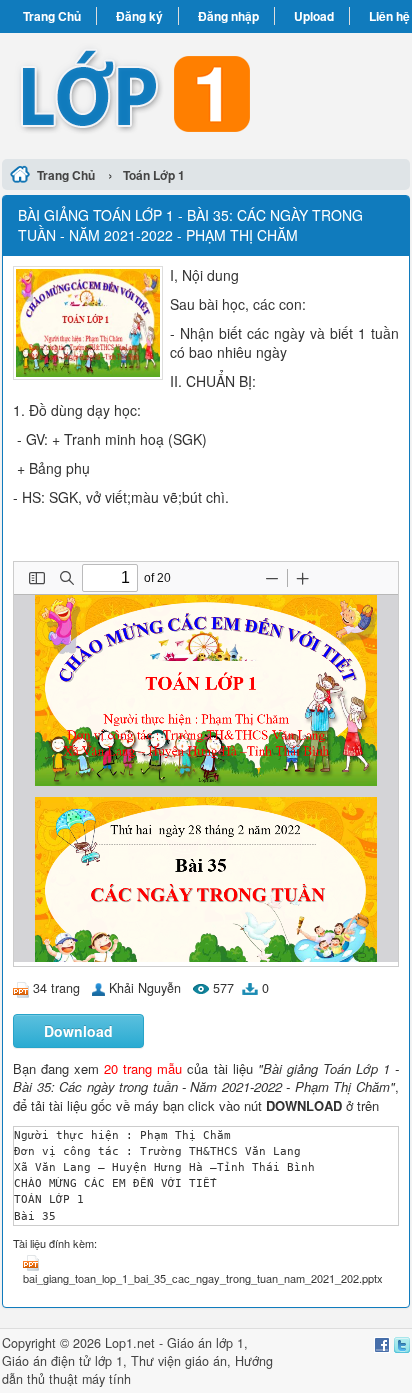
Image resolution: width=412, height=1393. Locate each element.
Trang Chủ (52, 16)
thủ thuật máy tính (79, 1379)
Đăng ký (139, 16)
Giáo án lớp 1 (205, 1343)
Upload (314, 16)
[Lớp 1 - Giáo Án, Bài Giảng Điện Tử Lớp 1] (206, 93)
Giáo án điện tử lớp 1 (62, 1361)
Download (78, 1031)
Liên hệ (389, 16)
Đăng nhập (228, 16)
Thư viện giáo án (179, 1361)
